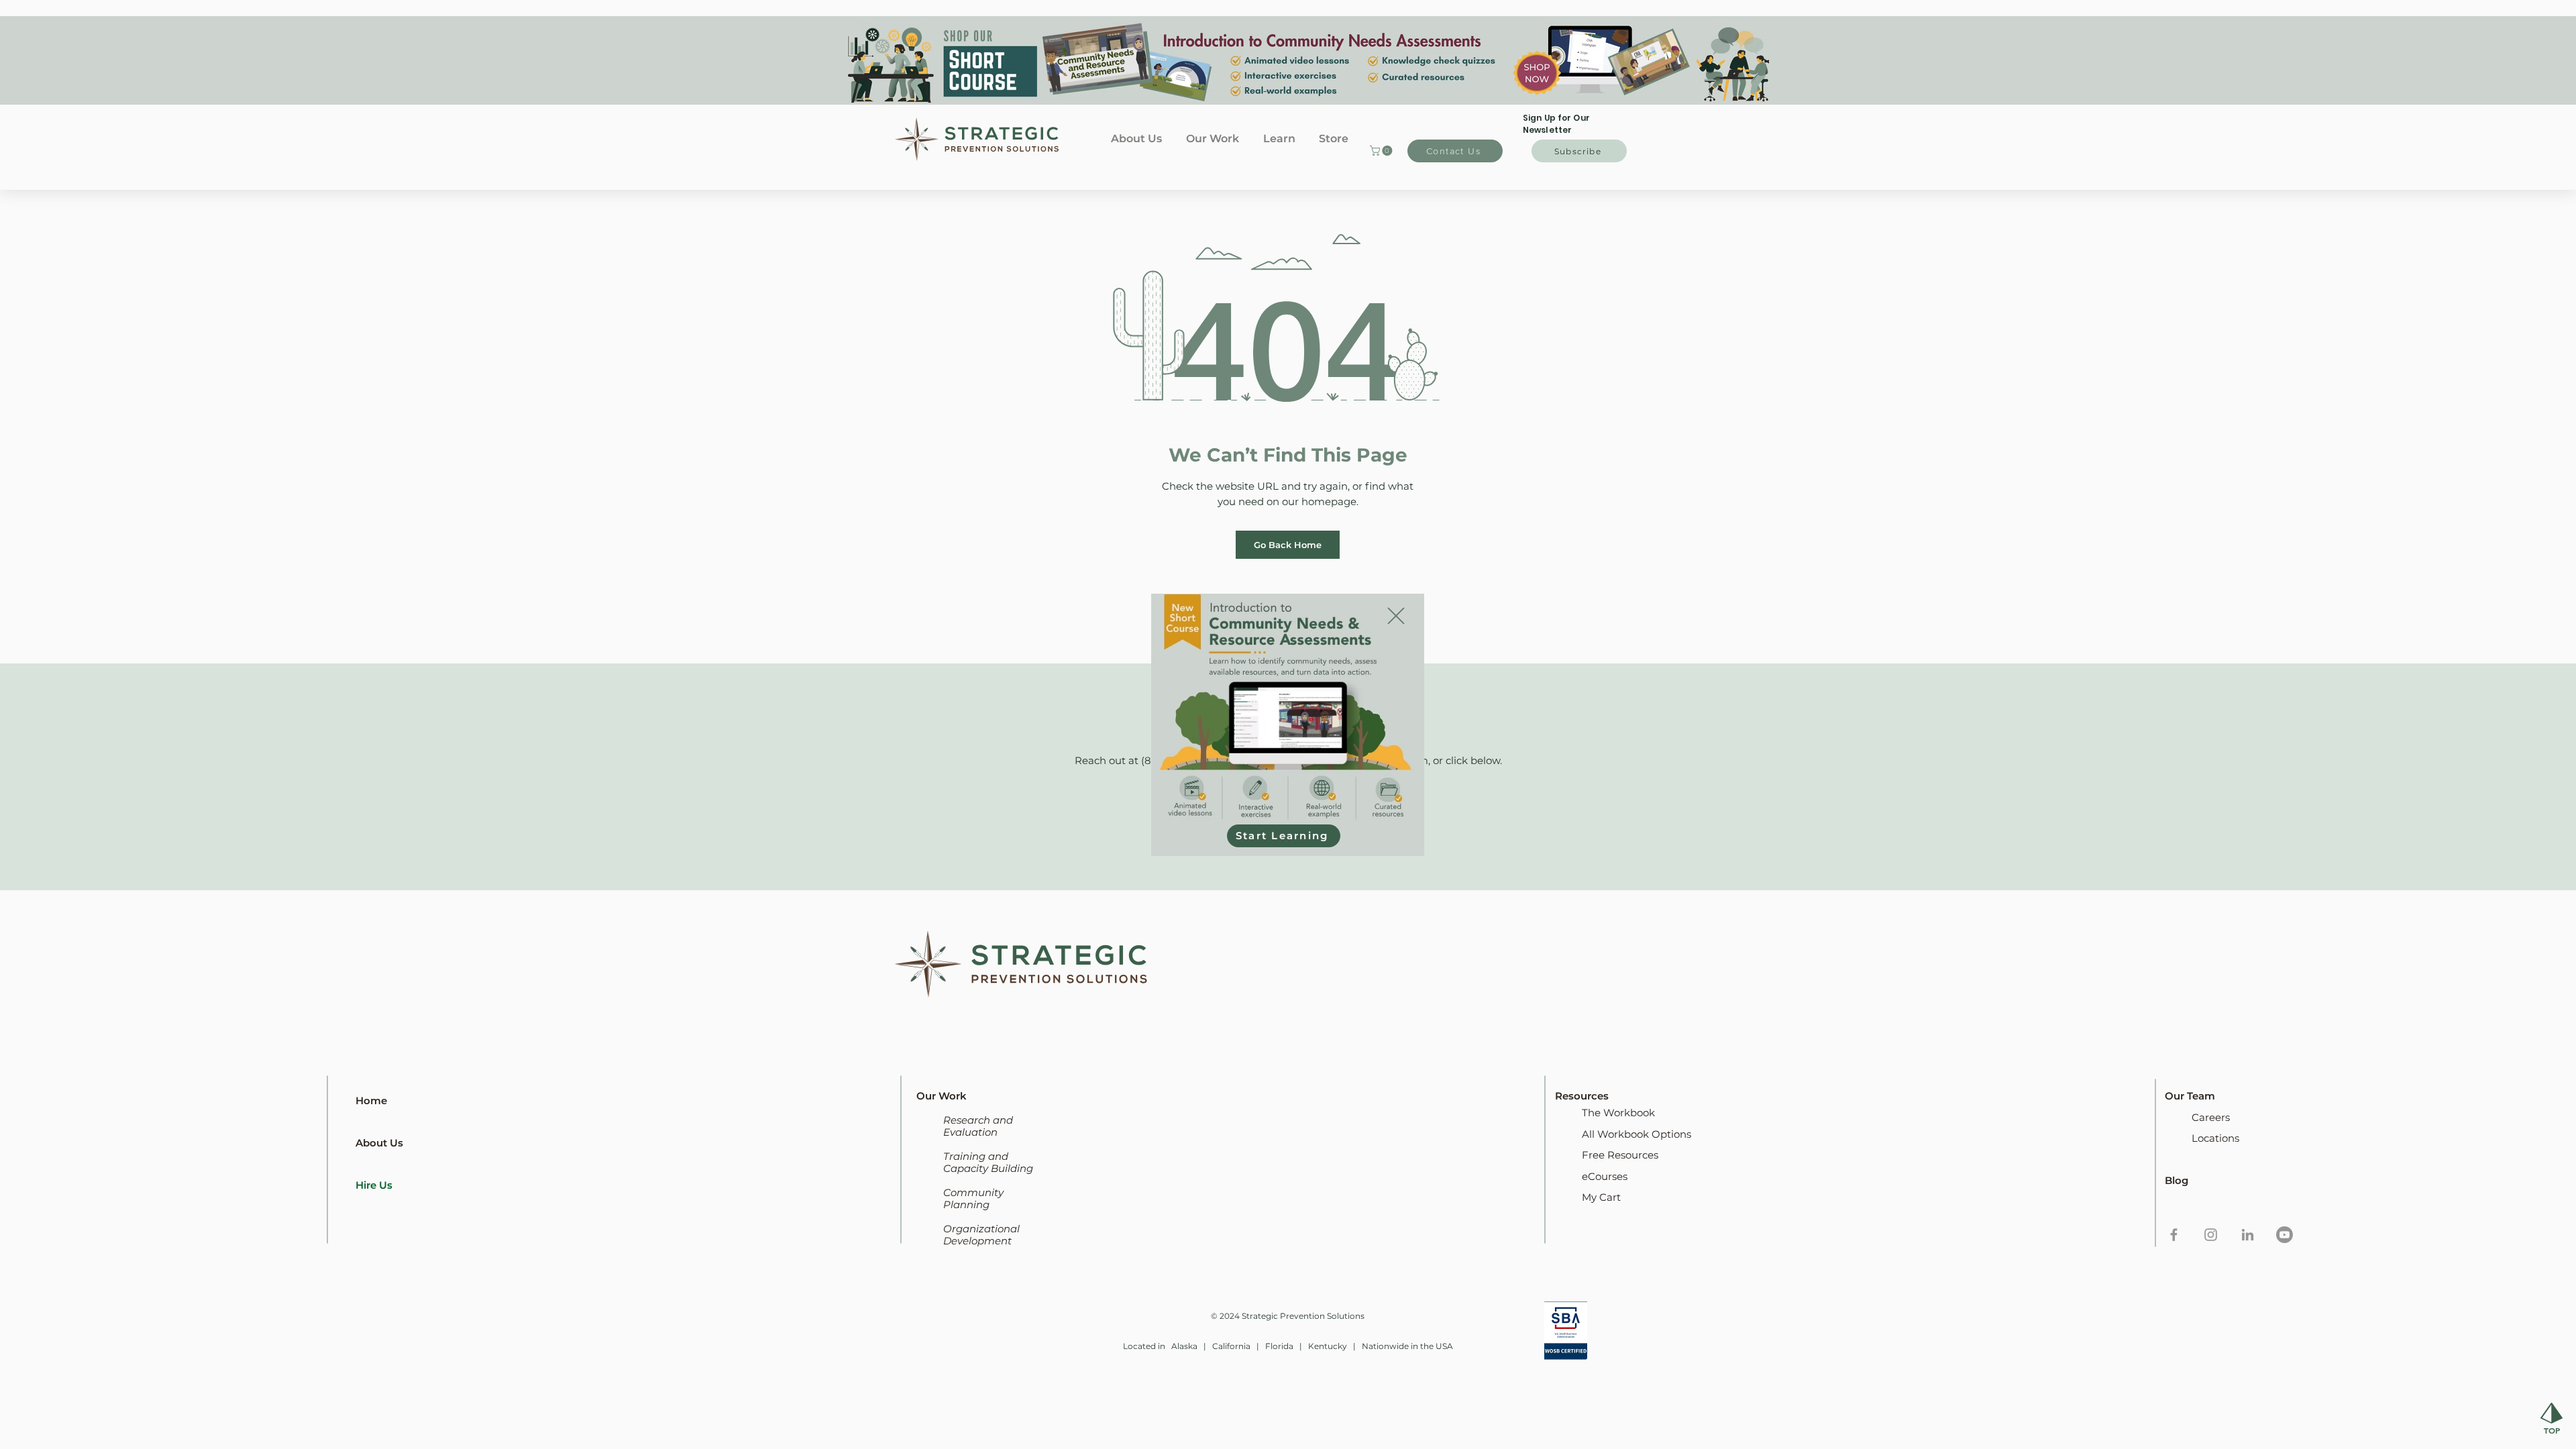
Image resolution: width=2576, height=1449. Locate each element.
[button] (1396, 616)
